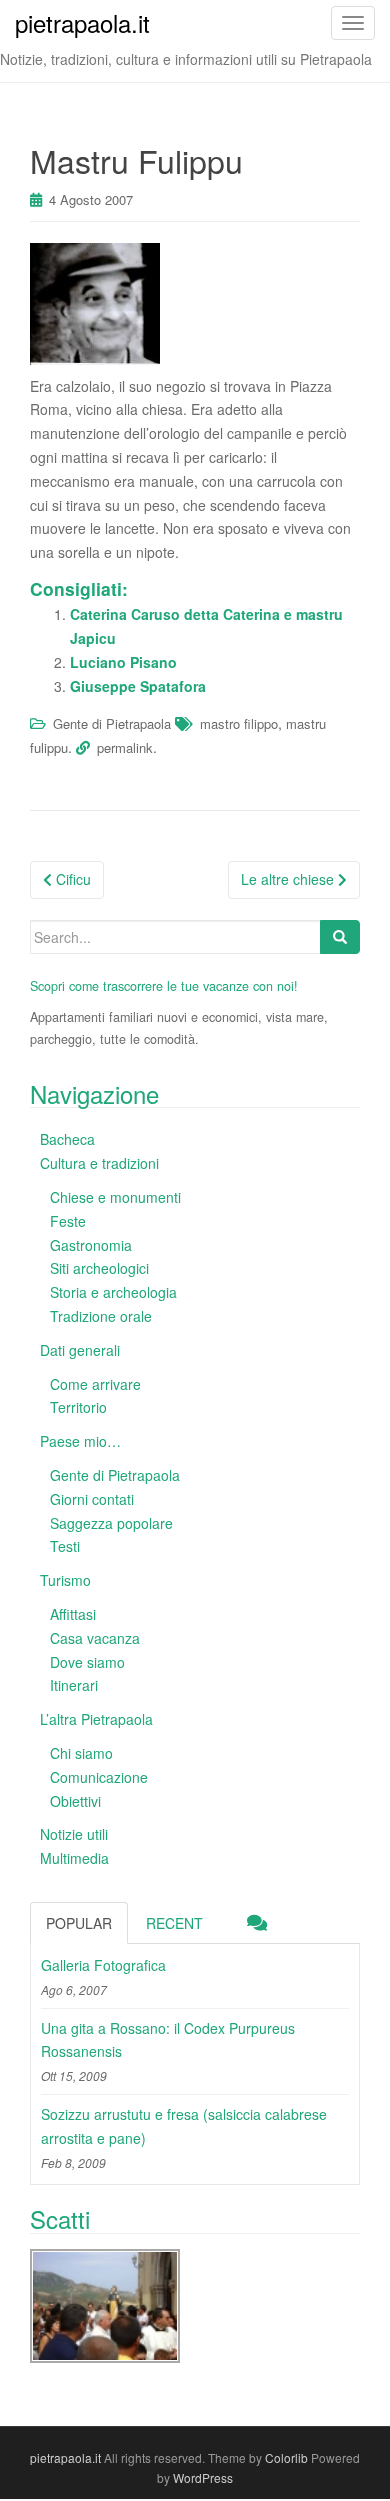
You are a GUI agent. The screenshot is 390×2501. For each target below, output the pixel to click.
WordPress (203, 2477)
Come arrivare (95, 1384)
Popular (79, 1923)
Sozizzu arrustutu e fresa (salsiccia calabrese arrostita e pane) (184, 2126)
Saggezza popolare (111, 1523)
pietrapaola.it (65, 2457)
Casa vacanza (95, 1638)
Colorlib (286, 2457)
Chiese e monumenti (115, 1197)
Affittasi (73, 1614)
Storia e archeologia (113, 1292)
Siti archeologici (99, 1268)
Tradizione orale (101, 1316)
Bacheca (67, 1139)
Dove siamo (87, 1662)
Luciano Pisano (123, 662)
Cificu (71, 879)
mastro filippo (239, 723)
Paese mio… (80, 1441)
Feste (68, 1221)
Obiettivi (75, 1801)
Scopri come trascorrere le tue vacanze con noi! (164, 986)
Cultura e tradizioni (99, 1163)
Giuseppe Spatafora (138, 686)
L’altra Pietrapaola (96, 1719)
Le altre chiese (289, 879)
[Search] (340, 937)
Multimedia (74, 1858)
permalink (125, 747)
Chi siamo (81, 1753)
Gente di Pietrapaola (112, 723)
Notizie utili (74, 1834)
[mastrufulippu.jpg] (95, 301)
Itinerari (74, 1685)
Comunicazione (99, 1777)
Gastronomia (91, 1245)
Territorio (78, 1407)
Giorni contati (92, 1499)
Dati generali (80, 1350)
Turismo (65, 1580)
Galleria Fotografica (103, 1965)
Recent (174, 1923)
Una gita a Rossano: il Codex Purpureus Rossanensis (168, 2040)
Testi (65, 1546)
